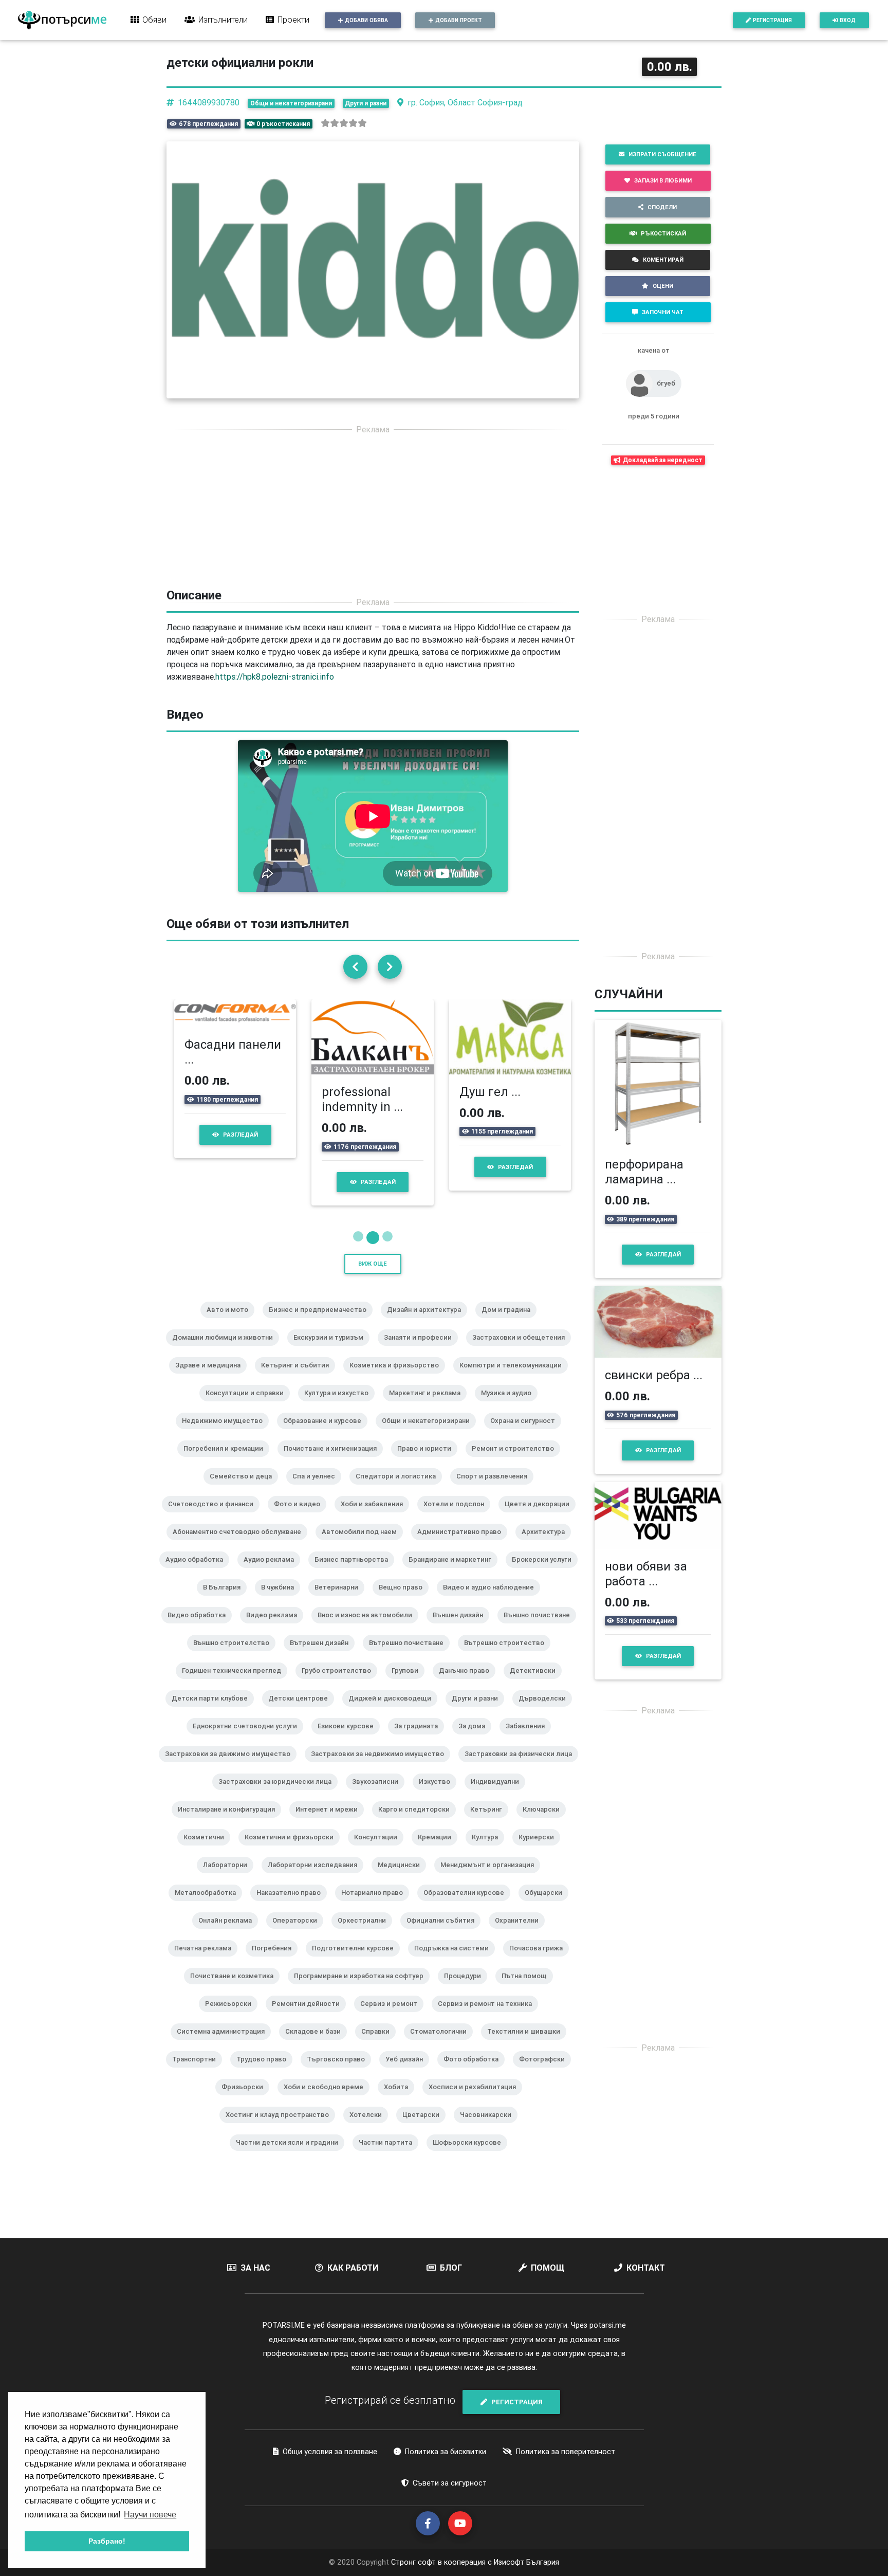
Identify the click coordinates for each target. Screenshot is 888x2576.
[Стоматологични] (442, 2074)
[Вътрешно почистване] (410, 1685)
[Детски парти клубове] (214, 1741)
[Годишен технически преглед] (236, 1713)
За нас (255, 2296)
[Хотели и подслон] (458, 1546)
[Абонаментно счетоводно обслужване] (241, 1574)
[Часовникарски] (490, 2157)
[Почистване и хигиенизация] (334, 1491)
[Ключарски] (545, 1852)
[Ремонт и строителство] (517, 1491)
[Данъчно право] (468, 1713)
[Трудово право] (265, 2102)
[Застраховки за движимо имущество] (232, 1796)
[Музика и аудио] (510, 1435)
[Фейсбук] (428, 2552)
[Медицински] (403, 1907)
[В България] (226, 1630)
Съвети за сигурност (450, 2512)
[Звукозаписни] (379, 1824)
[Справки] (380, 2074)
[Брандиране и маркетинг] (454, 1602)
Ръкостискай (663, 233)
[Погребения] (276, 1990)
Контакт (646, 2296)
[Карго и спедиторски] (418, 1852)
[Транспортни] (198, 2102)
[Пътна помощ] (528, 2018)
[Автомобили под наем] (363, 1574)
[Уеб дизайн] (408, 2102)
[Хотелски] (370, 2157)
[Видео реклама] (276, 1657)
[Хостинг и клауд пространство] (281, 2157)
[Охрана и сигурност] (527, 1463)
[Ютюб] (460, 2552)
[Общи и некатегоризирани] (430, 1463)
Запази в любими (663, 180)
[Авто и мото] (232, 1352)
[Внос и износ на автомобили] (369, 1657)
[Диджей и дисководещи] (394, 1741)
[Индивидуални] (499, 1824)
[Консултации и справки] (249, 1435)
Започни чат (663, 312)
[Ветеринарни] (340, 1630)
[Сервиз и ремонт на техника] (489, 2046)
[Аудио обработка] (198, 1602)
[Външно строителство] (235, 1685)
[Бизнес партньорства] (355, 1602)
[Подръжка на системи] (456, 1990)
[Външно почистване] (541, 1657)
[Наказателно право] (293, 1935)
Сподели (662, 207)
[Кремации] (439, 1879)
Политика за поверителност (566, 2480)
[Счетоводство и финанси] (215, 1546)
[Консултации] (380, 1879)
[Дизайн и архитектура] (428, 1352)
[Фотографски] (546, 2102)
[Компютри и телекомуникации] (515, 1408)
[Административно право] (463, 1574)
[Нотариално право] (376, 1935)
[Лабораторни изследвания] (317, 1907)
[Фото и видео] (301, 1546)
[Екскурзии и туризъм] (332, 1380)
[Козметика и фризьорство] (398, 1408)
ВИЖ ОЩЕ (373, 1292)
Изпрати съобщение (662, 154)
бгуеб (666, 383)
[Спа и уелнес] (318, 1519)
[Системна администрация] (225, 2074)
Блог (451, 2296)
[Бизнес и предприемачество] (322, 1352)
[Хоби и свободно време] (328, 2129)
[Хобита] (400, 2129)
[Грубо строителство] (340, 1713)
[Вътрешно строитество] (508, 1685)
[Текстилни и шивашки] (528, 2074)
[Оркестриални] (366, 1963)
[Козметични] (208, 1879)
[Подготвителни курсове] (357, 1990)
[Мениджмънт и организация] (491, 1907)
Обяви (154, 20)
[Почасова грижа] (540, 1990)
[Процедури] (467, 2018)
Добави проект (459, 20)
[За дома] (476, 1768)
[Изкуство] (439, 1824)
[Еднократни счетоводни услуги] (249, 1768)
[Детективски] (537, 1713)
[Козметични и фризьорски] (293, 1879)
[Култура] (489, 1879)
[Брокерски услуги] (546, 1602)
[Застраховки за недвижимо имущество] (382, 1796)
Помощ (548, 2296)
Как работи (353, 2296)
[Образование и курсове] (326, 1463)
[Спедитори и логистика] (400, 1519)
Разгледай (230, 1182)
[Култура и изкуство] (340, 1435)
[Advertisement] (373, 516)
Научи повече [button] (150, 2515)
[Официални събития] (445, 1963)
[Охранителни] (521, 1963)
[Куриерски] (540, 1879)
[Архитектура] (547, 1574)
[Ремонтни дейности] (310, 2046)
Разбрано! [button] (107, 2541)
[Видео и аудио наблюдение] (493, 1630)
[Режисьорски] (232, 2046)
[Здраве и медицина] (212, 1408)
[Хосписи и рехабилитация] (476, 2129)
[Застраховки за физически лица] (522, 1796)
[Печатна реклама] (207, 1990)
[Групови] (409, 1713)
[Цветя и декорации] (541, 1546)
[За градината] (420, 1768)
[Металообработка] (209, 1935)
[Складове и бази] (317, 2074)
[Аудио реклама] (273, 1602)
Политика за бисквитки (446, 2480)
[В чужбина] (282, 1630)
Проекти (293, 20)
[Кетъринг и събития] (299, 1408)
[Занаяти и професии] (422, 1380)
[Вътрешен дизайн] (323, 1685)
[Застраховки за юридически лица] (279, 1824)
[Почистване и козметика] (236, 2018)
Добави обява (366, 20)
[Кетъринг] (490, 1852)
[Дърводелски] (546, 1741)
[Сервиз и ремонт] (393, 2046)
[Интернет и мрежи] (331, 1852)
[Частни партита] (390, 2185)
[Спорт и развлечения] (496, 1519)
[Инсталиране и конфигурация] (230, 1852)
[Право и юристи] (428, 1491)
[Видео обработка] (201, 1657)
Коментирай (663, 260)
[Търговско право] (340, 2102)
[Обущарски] (548, 1935)
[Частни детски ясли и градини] (291, 2185)
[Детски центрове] (302, 1741)
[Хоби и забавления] (376, 1546)
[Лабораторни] (229, 1907)
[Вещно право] (405, 1630)
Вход (848, 20)
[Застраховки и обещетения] (523, 1380)
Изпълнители (223, 20)
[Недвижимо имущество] (226, 1463)
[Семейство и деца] (245, 1519)
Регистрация (772, 20)
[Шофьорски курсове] (471, 2185)
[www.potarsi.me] (62, 20)
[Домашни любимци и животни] (227, 1380)
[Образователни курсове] (468, 1935)
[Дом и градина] (510, 1352)
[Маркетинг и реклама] (429, 1435)
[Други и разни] (479, 1741)
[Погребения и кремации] (227, 1491)
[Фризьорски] (246, 2129)
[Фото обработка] (475, 2102)
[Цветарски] (425, 2157)
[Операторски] (299, 1963)
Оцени (663, 286)
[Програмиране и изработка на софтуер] (363, 2018)
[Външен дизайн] (462, 1657)
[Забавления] (529, 1768)
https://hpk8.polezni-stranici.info (275, 677)
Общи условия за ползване (330, 2480)
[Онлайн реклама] (229, 1963)
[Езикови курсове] (350, 1768)
